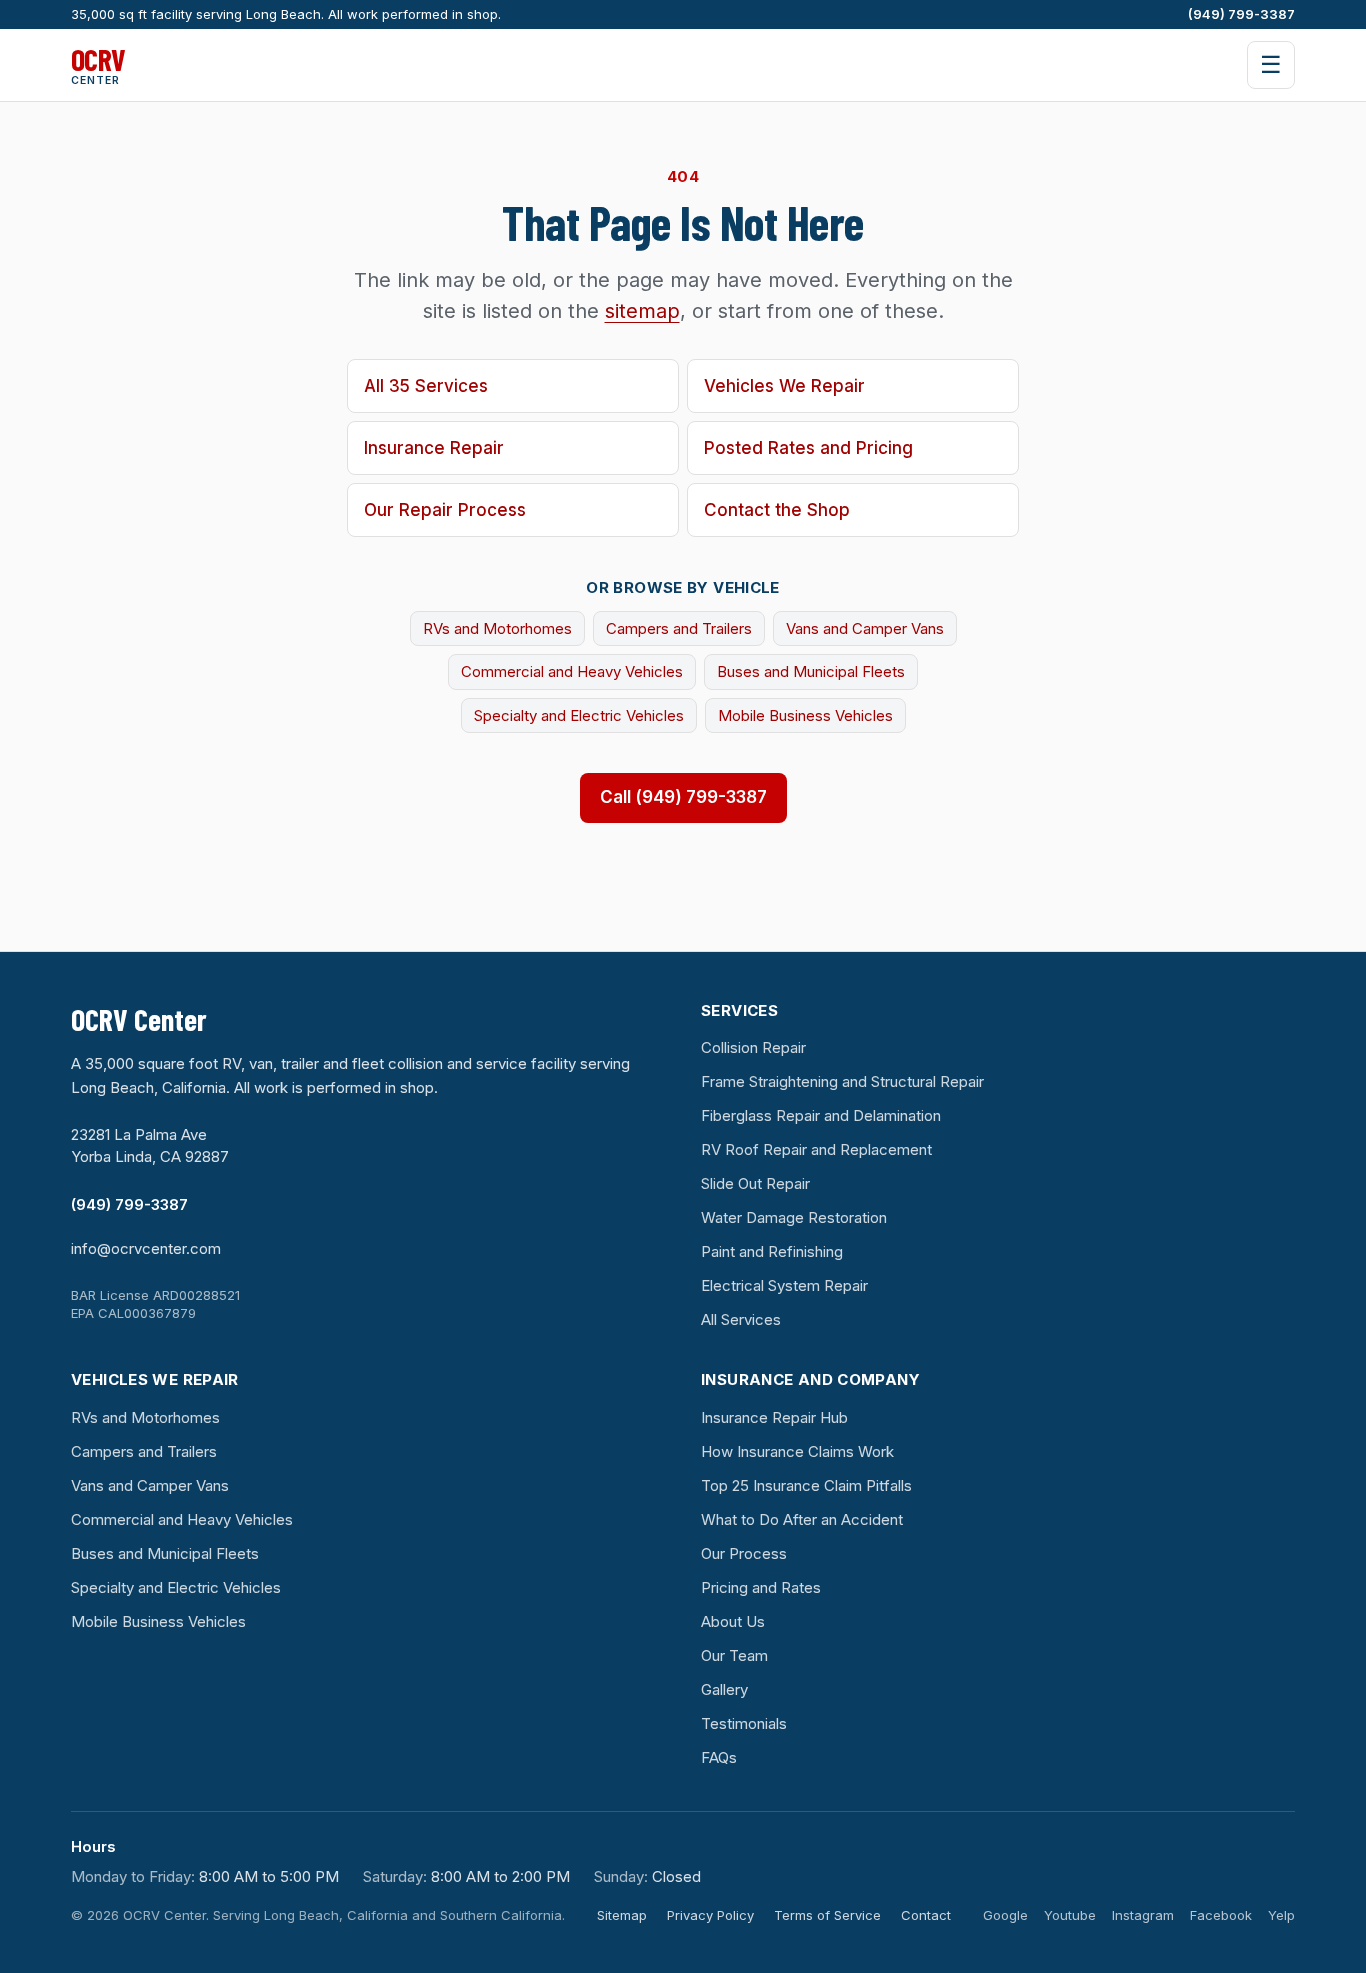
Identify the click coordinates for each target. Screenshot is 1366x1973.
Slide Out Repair (755, 1183)
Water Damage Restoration (794, 1217)
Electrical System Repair (784, 1285)
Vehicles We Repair (784, 386)
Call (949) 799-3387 (683, 797)
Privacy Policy (710, 1915)
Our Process (744, 1553)
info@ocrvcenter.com (146, 1248)
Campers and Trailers (679, 628)
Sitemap (622, 1915)
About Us (733, 1621)
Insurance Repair (434, 448)
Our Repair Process (445, 510)
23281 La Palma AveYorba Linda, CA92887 (150, 1145)
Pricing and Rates (761, 1587)
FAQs (719, 1757)
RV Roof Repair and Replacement (816, 1149)
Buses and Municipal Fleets (811, 671)
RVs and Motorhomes (497, 628)
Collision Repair (753, 1047)
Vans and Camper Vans (865, 628)
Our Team (734, 1655)
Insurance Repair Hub (774, 1417)
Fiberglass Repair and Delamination (821, 1115)
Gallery (724, 1689)
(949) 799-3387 (1241, 14)
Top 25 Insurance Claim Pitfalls (806, 1485)
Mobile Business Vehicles (805, 715)
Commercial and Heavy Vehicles (572, 671)
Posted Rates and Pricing (808, 448)
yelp (1281, 1915)
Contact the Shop (777, 510)
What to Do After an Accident (802, 1519)
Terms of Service (827, 1915)
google (1005, 1915)
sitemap (642, 311)
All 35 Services (426, 386)
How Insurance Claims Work (797, 1451)
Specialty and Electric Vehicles (579, 715)
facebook (1221, 1915)
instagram (1143, 1915)
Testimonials (744, 1723)
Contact (926, 1915)
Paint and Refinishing (772, 1251)
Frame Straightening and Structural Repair (842, 1081)
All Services (741, 1319)
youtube (1070, 1915)
